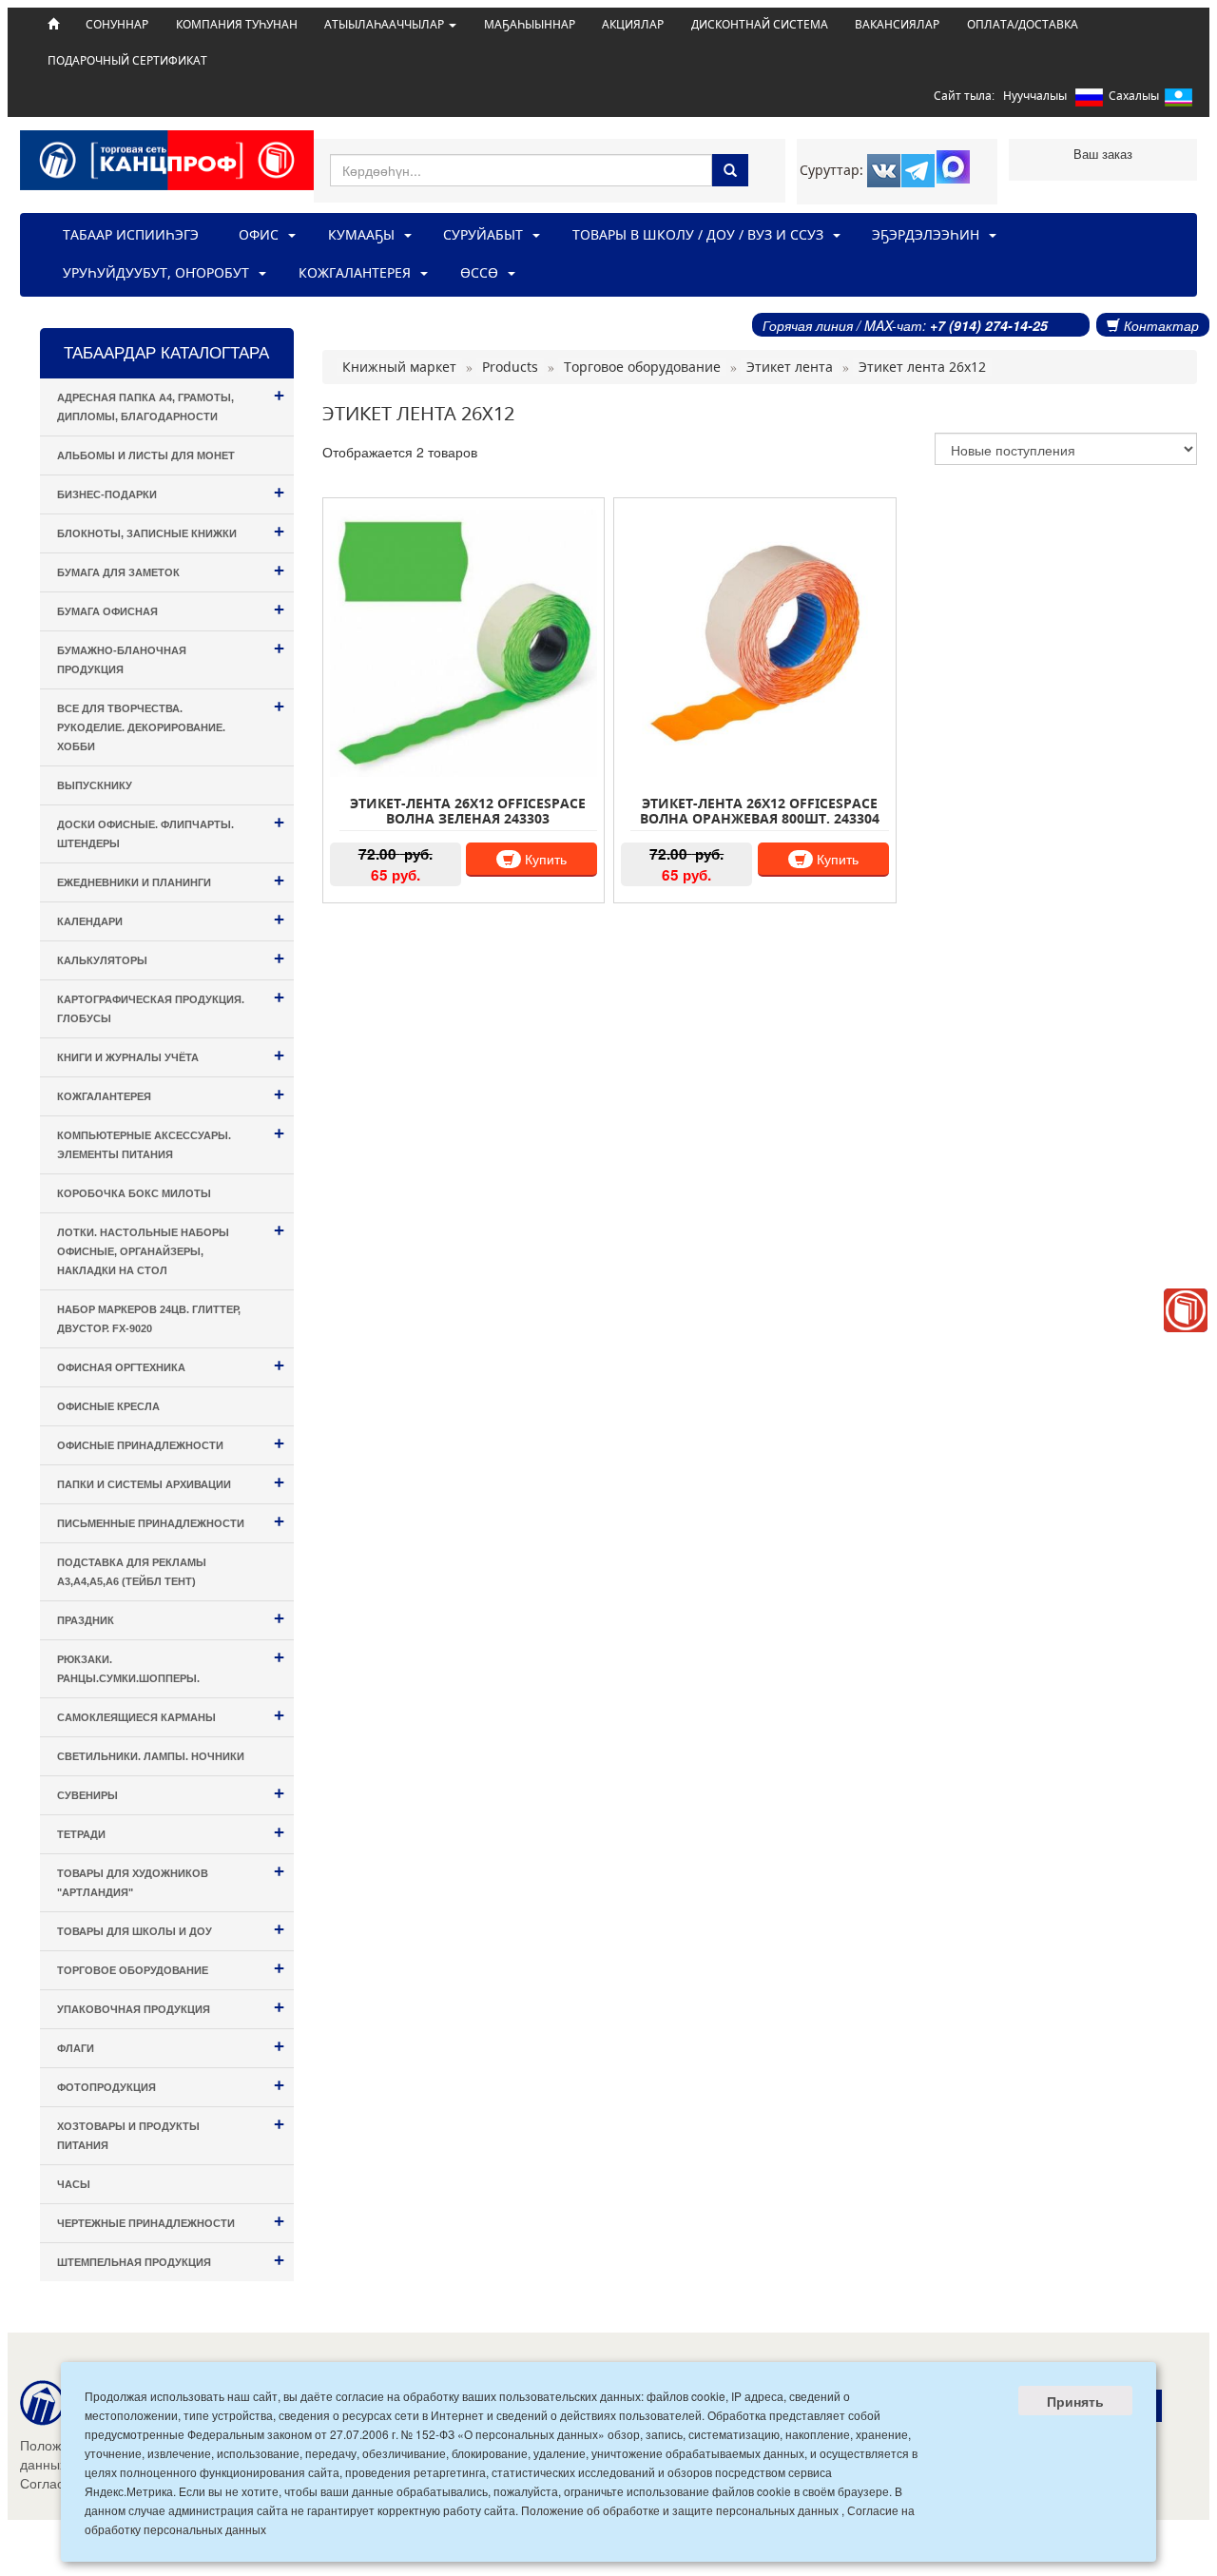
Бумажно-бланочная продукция (171, 657)
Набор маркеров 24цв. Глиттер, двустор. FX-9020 (149, 1319)
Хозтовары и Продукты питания (171, 2132)
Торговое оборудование (171, 1968)
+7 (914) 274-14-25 (989, 325)
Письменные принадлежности (171, 1521)
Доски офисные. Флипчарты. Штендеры (171, 831)
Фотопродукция (171, 2085)
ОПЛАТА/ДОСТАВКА (1023, 24)
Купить (544, 859)
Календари (171, 919)
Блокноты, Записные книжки (171, 531)
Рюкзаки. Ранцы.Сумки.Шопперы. (171, 1666)
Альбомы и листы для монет (146, 455)
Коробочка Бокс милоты (134, 1193)
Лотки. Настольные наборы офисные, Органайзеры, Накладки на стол (171, 1248)
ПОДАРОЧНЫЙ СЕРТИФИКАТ (127, 60)
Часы (74, 2184)
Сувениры (171, 1793)
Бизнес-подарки (171, 492)
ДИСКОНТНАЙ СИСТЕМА (760, 24)
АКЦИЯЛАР (633, 24)
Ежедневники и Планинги (171, 880)
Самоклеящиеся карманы (171, 1715)
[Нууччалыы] (1089, 101)
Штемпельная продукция (171, 2260)
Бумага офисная (171, 609)
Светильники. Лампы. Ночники (151, 1756)
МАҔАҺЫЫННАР (530, 24)
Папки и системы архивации (171, 1482)
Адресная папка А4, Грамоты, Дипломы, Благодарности (171, 404)
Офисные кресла (108, 1406)
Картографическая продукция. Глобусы (171, 1006)
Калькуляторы (171, 958)
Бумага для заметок (171, 570)
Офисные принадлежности (171, 1443)
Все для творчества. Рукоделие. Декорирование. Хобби (171, 724)
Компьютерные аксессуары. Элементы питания (171, 1142)
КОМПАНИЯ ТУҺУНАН (237, 24)
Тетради (171, 1832)
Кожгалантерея (171, 1094)
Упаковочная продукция (171, 2007)
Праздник (171, 1618)
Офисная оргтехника (171, 1365)
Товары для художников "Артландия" (171, 1879)
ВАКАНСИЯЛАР (897, 24)
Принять (1075, 2401)
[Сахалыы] (1178, 101)
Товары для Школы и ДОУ (171, 1929)
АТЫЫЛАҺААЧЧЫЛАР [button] (386, 24)
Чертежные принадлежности (171, 2221)
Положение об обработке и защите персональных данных (680, 2510)
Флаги (171, 2046)
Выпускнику (95, 785)
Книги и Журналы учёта (171, 1055)
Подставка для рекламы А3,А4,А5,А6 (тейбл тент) (132, 1572)
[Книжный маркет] (1186, 1310)
